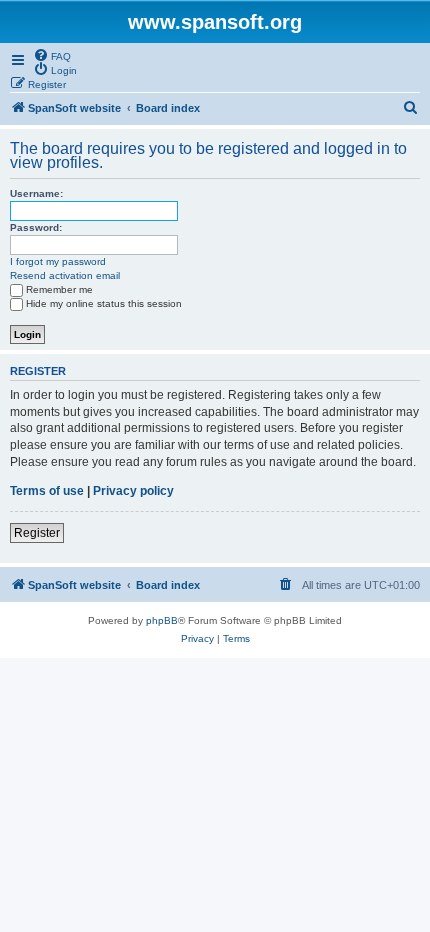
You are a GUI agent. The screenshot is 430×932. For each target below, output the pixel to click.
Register (37, 533)
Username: (36, 193)
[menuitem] (52, 55)
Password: (36, 227)
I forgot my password (58, 261)
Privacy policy (133, 491)
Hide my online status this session (104, 303)
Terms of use (47, 491)
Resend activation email (65, 275)
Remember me (59, 289)
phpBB (162, 620)
